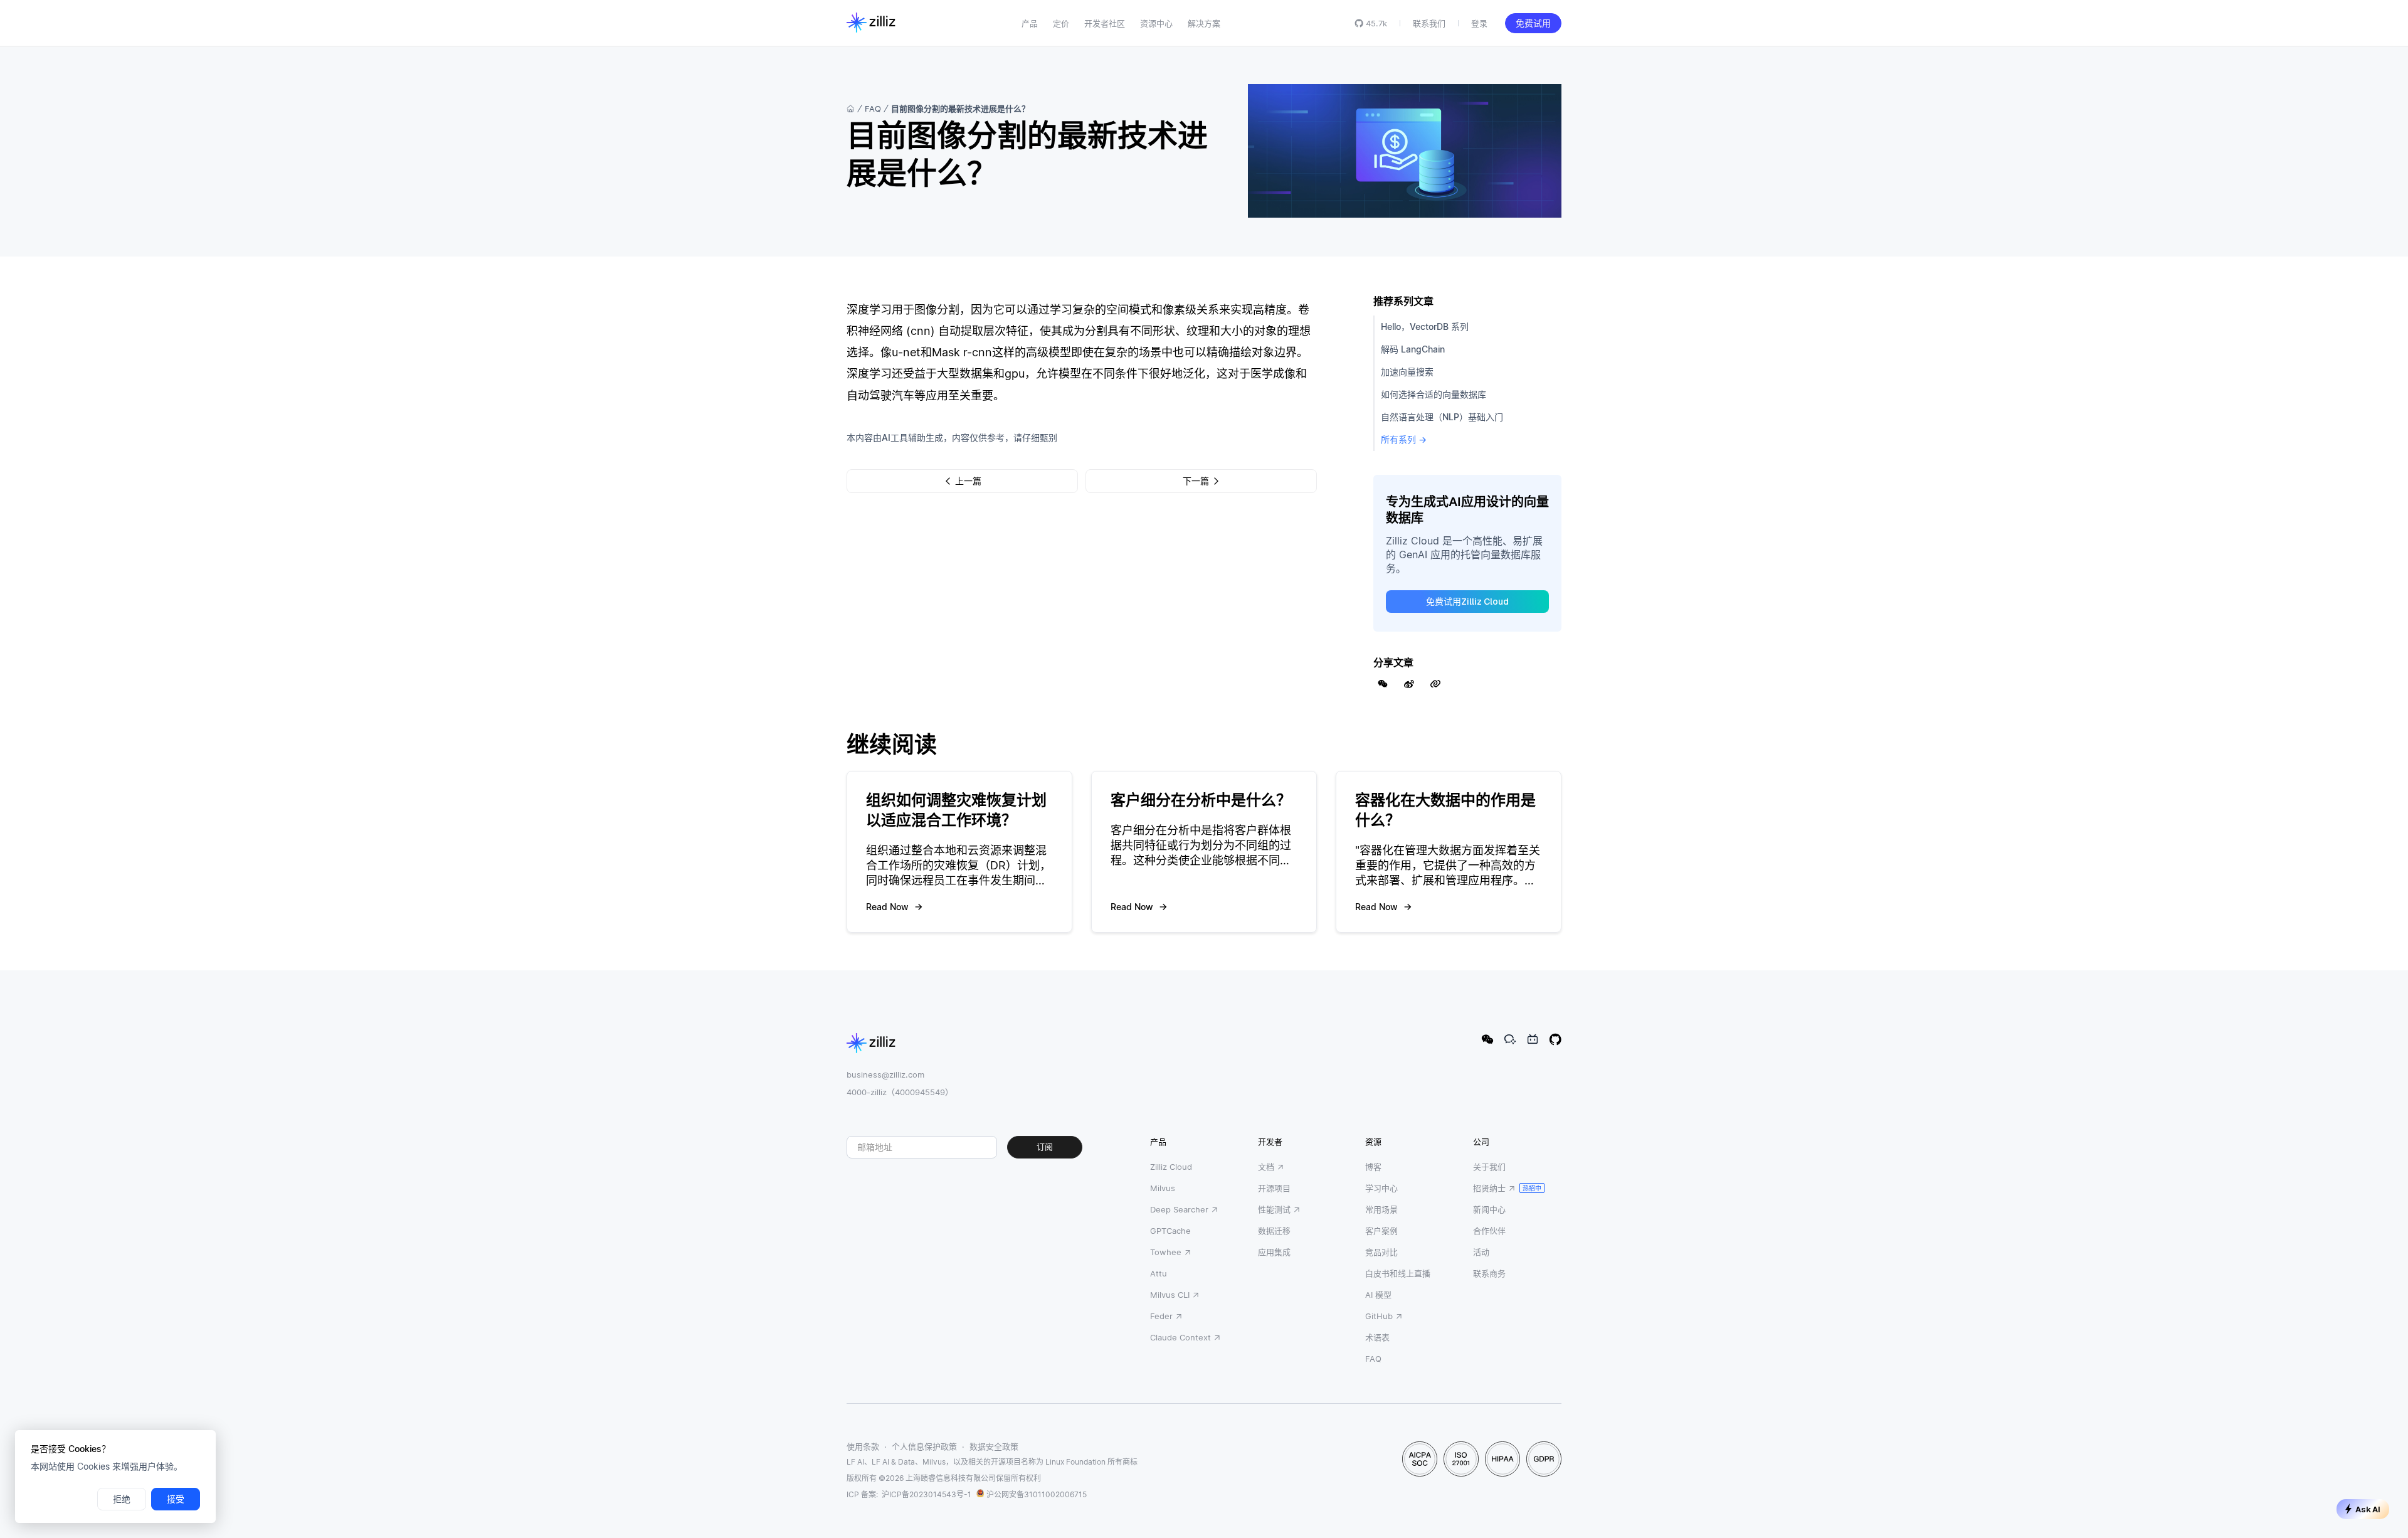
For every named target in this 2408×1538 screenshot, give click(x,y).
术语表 (1377, 1337)
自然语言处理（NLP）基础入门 (1442, 417)
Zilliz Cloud (1171, 1167)
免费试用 (1533, 23)
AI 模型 (1378, 1295)
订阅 (1045, 1147)
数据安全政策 (994, 1446)
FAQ (873, 109)
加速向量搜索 (1407, 372)
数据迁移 (1274, 1231)
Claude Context (1180, 1337)
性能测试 (1274, 1209)
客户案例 (1381, 1231)
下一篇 (1196, 481)
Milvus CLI (1170, 1295)
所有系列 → (1404, 439)
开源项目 (1274, 1188)
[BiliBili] (1533, 1039)
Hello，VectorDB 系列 (1425, 326)
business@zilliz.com (885, 1074)
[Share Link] (1435, 684)
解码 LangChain (1413, 349)
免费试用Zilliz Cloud (1467, 602)
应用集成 (1274, 1252)
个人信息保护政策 (924, 1446)
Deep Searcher (1179, 1209)
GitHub (1379, 1316)
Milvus (1163, 1188)
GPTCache (1170, 1231)
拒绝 (122, 1499)
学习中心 (1381, 1188)
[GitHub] (1555, 1039)
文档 (1266, 1167)
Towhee (1166, 1252)
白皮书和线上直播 (1398, 1273)
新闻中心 (1489, 1209)
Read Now (887, 907)
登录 (1479, 23)
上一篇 (968, 481)
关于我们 (1489, 1167)
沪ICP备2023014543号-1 (927, 1494)
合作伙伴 (1489, 1231)
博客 (1373, 1167)
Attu (1159, 1273)
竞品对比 (1381, 1252)
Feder (1161, 1316)
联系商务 (1489, 1273)
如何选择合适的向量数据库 (1434, 394)
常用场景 (1381, 1209)
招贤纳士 (1489, 1188)
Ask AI (2368, 1509)
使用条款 (863, 1446)
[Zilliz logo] (871, 23)
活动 (1481, 1252)
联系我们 (1429, 23)
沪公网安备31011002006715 (1037, 1494)
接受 (176, 1499)
